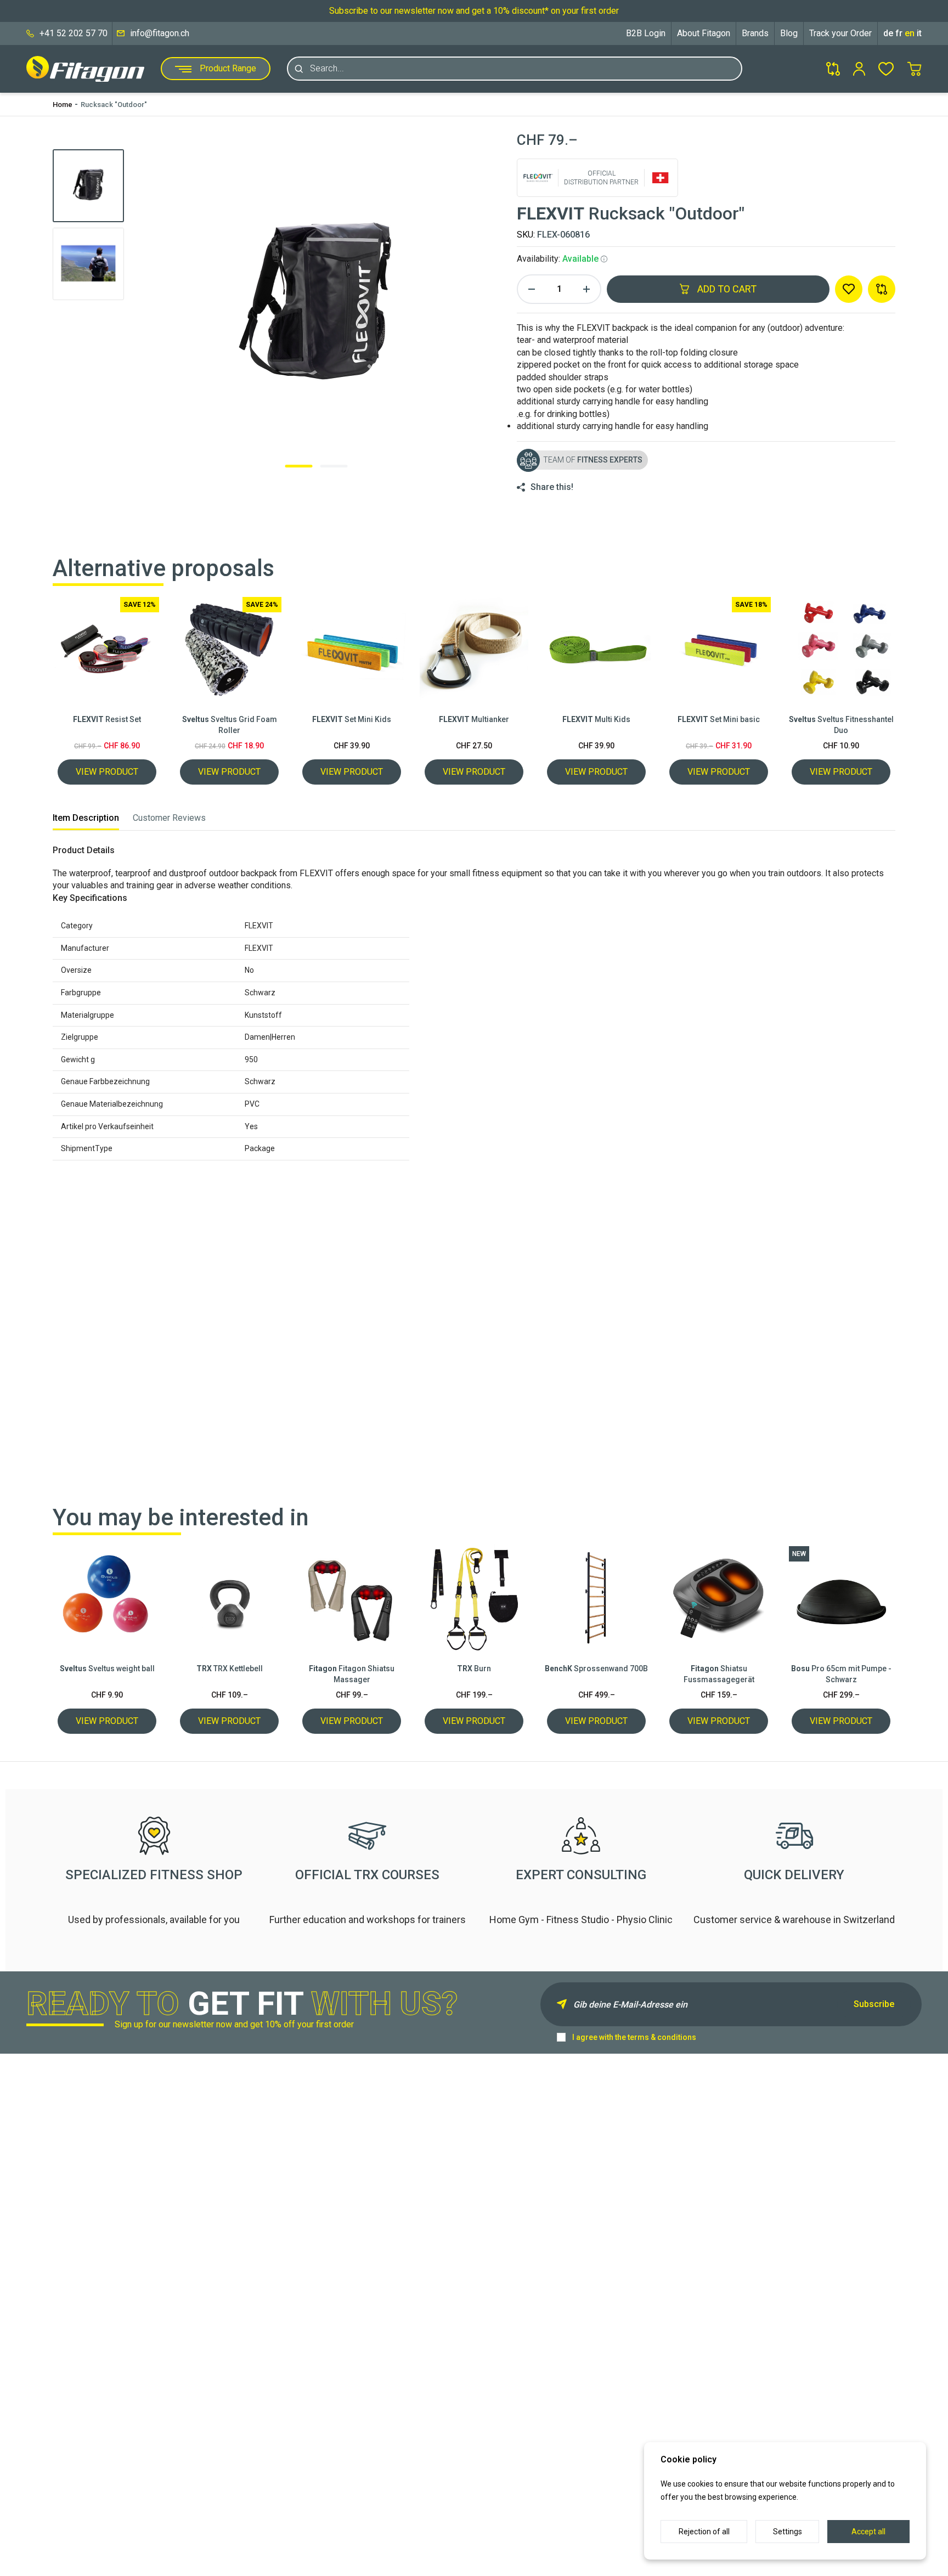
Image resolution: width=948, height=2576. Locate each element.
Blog (789, 33)
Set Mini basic (719, 719)
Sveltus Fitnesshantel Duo (841, 725)
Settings (788, 2532)
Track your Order (840, 33)
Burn (474, 1669)
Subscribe (874, 2004)
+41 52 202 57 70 (74, 33)
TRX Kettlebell (230, 1669)
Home (63, 105)
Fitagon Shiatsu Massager (352, 1674)
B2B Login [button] (646, 33)
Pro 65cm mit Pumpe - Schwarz (841, 1674)
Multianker (474, 719)
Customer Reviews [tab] (169, 818)
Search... (327, 69)
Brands (755, 33)
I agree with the (634, 2037)
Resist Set (107, 719)
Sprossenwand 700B (596, 1669)
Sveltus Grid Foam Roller (230, 725)
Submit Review (692, 1430)
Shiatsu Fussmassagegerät (719, 1674)
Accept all (868, 2532)
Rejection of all (704, 2532)
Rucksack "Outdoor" (114, 105)
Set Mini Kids (352, 719)
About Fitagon (704, 33)
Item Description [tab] (86, 818)
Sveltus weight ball (107, 1669)
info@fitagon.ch (160, 33)
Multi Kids (596, 719)
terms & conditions (662, 2037)
